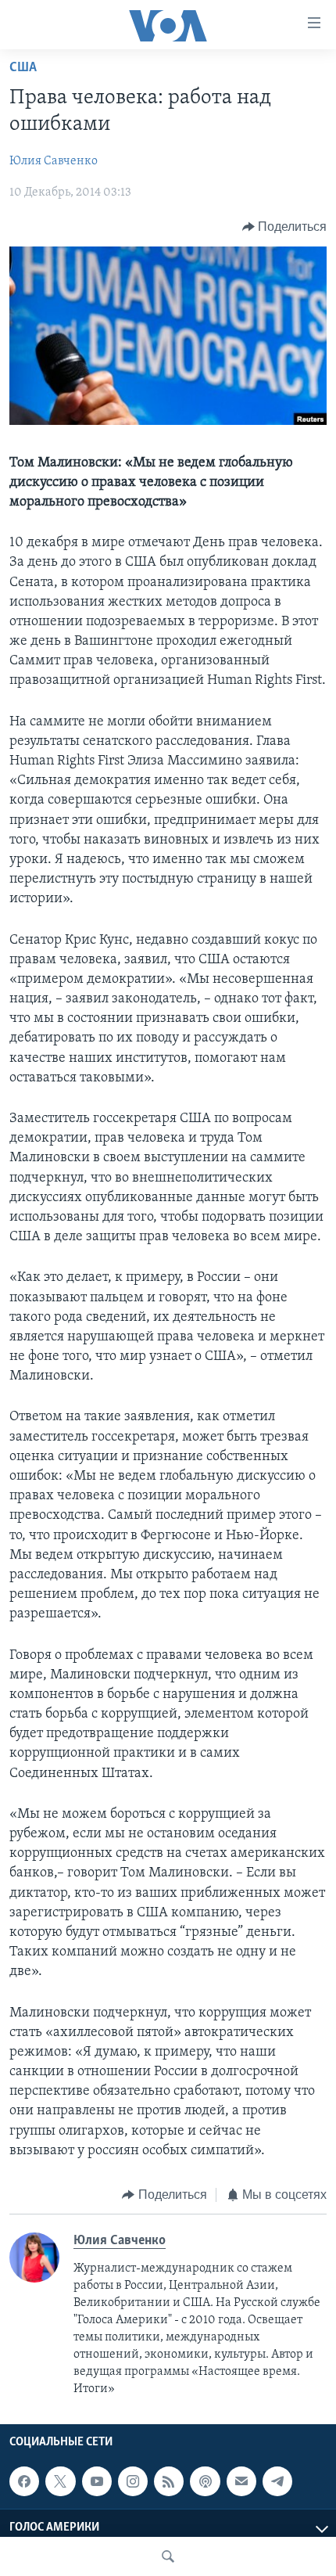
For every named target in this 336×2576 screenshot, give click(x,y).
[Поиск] (168, 2556)
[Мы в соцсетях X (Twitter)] (60, 2481)
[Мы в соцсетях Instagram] (133, 2481)
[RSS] (169, 2481)
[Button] (285, 227)
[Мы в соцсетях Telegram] (277, 2481)
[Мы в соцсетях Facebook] (24, 2481)
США (23, 68)
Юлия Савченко (54, 161)
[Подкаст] (205, 2481)
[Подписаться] (241, 2481)
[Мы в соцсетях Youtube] (97, 2481)
